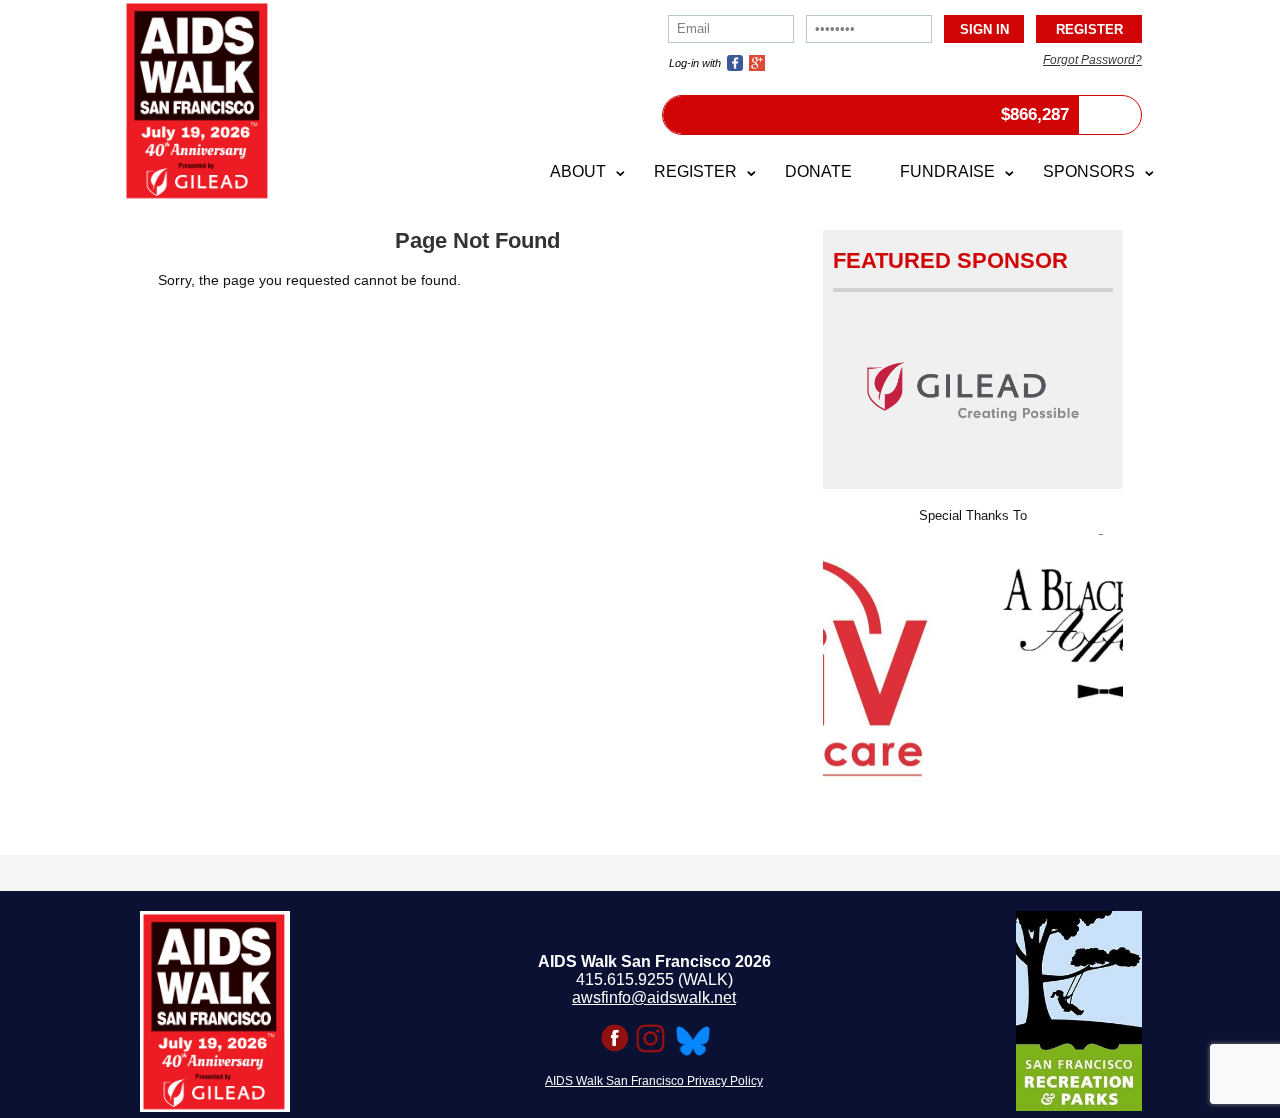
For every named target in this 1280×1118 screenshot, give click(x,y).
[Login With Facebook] (735, 63)
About (578, 171)
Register (695, 171)
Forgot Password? (1092, 60)
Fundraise (947, 171)
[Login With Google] (757, 63)
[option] (990, 616)
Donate (818, 171)
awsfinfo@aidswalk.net (654, 997)
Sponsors (1089, 171)
